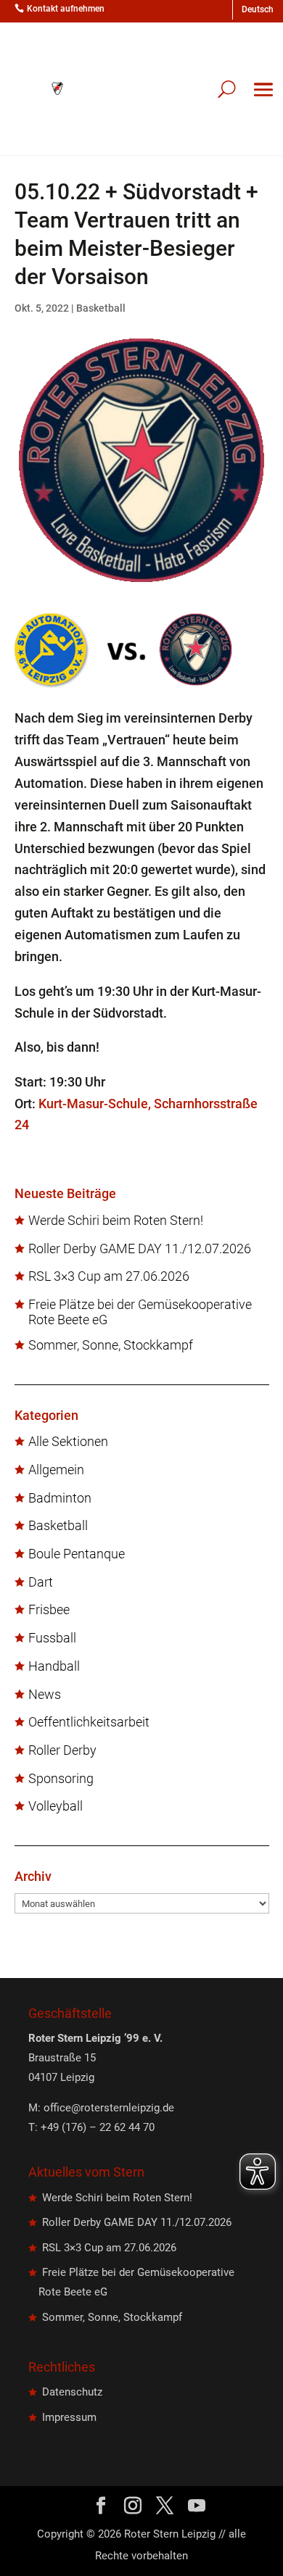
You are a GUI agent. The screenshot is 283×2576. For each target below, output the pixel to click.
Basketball (101, 308)
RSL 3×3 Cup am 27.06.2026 (109, 1276)
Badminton (60, 1498)
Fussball (52, 1638)
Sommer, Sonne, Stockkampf (111, 1345)
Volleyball (56, 1806)
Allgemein (56, 1470)
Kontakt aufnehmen (66, 9)
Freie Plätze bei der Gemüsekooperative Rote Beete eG (140, 1312)
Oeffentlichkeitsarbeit (89, 1722)
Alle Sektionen (68, 1442)
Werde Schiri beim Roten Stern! (116, 1221)
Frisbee (49, 1610)
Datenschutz (72, 2392)
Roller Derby (62, 1750)
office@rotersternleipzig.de (109, 2108)
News (45, 1695)
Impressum (69, 2417)
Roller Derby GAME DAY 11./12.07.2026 (140, 1249)
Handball (54, 1666)
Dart (41, 1582)
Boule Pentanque (77, 1554)
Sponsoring (61, 1779)
